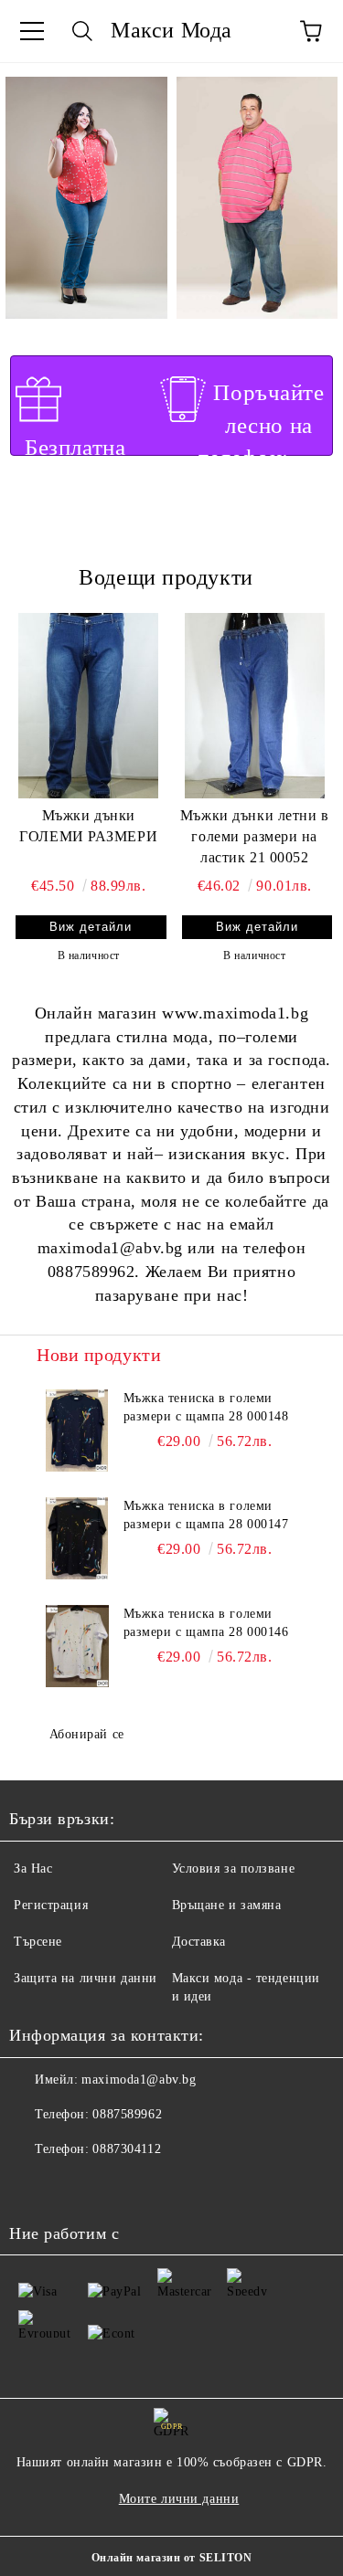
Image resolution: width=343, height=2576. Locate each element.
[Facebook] (33, 2186)
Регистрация (51, 1905)
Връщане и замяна (227, 1905)
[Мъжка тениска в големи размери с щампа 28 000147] (77, 1538)
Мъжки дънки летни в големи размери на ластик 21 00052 (255, 836)
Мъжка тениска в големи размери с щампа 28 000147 (206, 1515)
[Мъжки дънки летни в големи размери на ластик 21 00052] (255, 706)
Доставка (199, 1942)
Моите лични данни (179, 2499)
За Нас (33, 1869)
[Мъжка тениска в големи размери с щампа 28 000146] (77, 1646)
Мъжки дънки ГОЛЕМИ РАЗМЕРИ (88, 826)
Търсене (38, 1942)
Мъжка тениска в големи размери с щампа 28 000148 (206, 1407)
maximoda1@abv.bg (139, 2080)
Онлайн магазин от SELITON (172, 2558)
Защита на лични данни (86, 1978)
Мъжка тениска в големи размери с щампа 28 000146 (206, 1623)
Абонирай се (87, 1734)
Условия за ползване (234, 1869)
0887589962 (127, 2114)
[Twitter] (73, 2186)
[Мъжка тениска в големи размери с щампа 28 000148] (77, 1431)
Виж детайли (91, 927)
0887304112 (127, 2149)
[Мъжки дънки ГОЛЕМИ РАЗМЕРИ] (89, 706)
